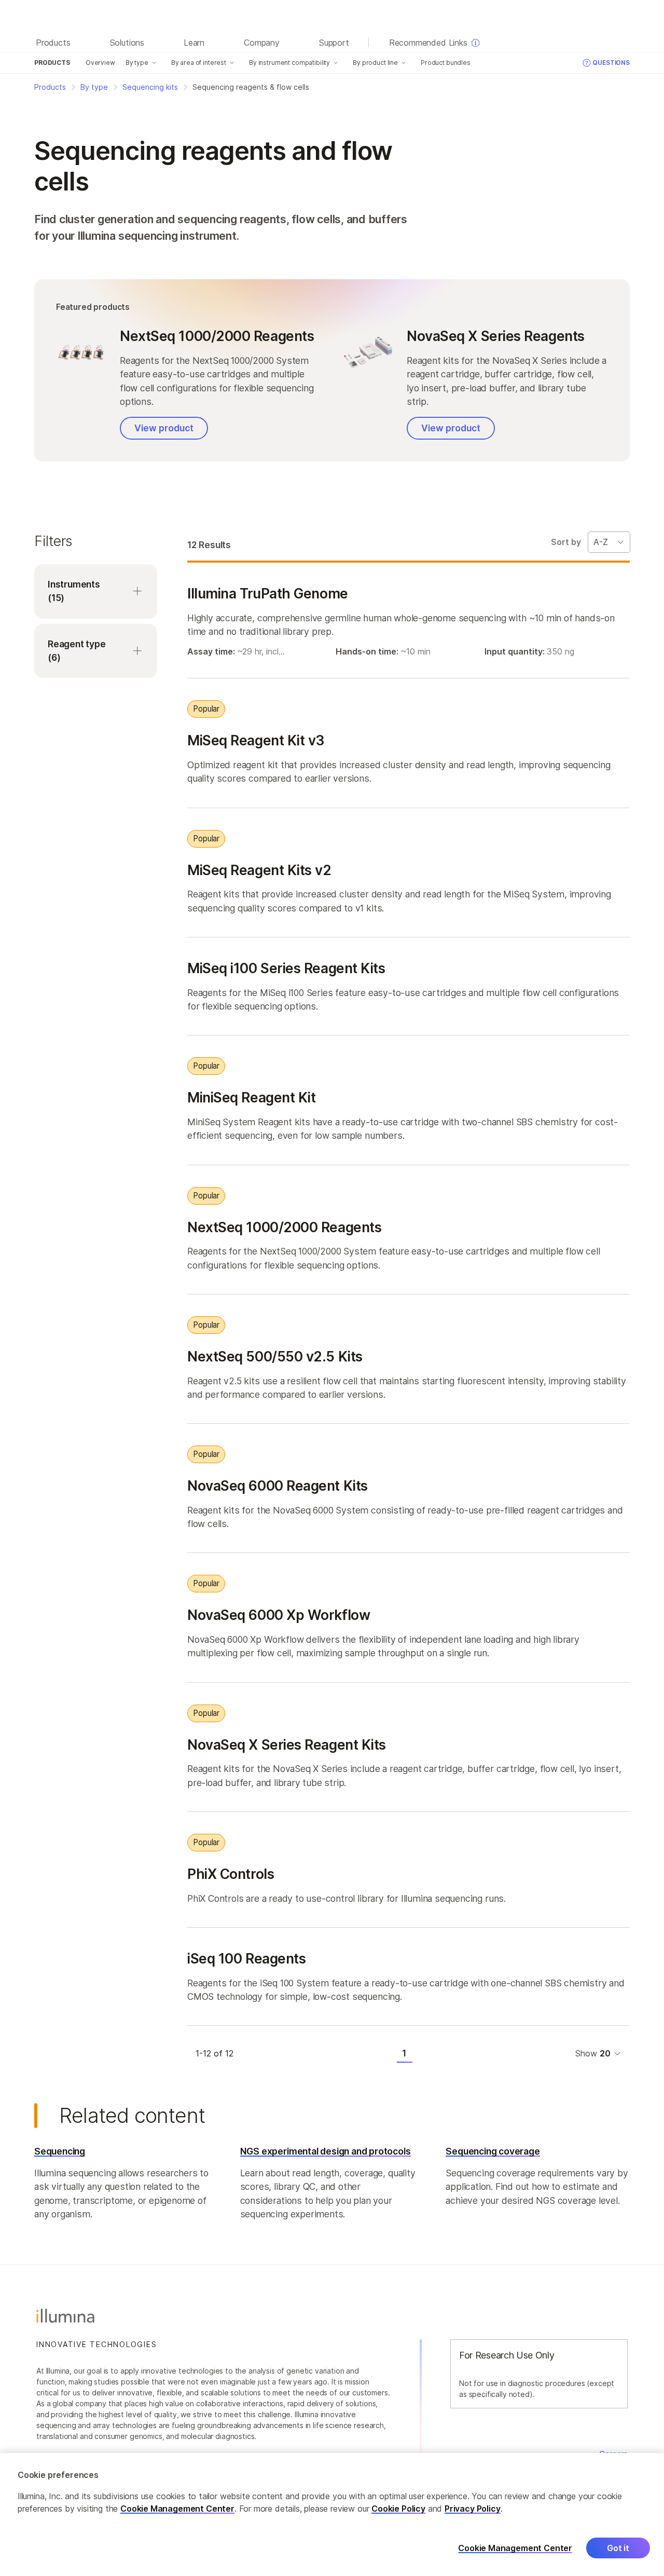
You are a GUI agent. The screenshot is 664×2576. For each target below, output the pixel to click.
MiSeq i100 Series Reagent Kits (286, 968)
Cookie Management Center (177, 2509)
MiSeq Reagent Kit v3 (256, 740)
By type (137, 63)
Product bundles (446, 63)
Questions (611, 63)
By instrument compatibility (289, 63)
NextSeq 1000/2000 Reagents (284, 1227)
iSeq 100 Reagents (246, 1958)
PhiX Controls (231, 1874)
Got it (618, 2548)
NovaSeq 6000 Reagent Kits (278, 1485)
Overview (100, 63)
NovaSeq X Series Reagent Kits (287, 1744)
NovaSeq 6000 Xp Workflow (279, 1615)
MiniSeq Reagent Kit (251, 1097)
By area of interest (199, 63)
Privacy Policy (473, 2509)
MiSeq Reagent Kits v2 (259, 870)
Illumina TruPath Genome (268, 593)
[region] (332, 2514)
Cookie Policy (398, 2509)
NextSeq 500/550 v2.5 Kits (275, 1356)
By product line (375, 63)
